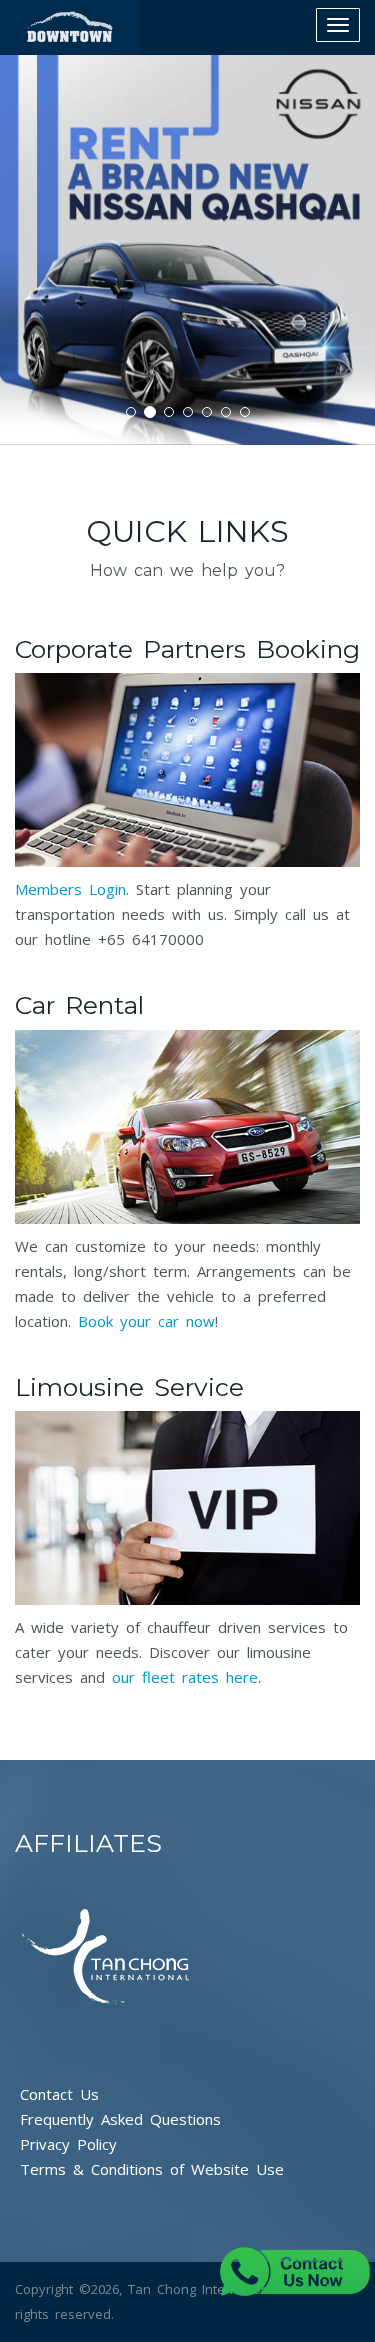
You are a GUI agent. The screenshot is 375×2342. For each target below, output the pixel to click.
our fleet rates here (185, 1677)
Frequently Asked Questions (120, 2119)
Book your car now (146, 1321)
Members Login (70, 889)
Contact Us (59, 2094)
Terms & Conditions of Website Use (152, 2169)
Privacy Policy (68, 2144)
